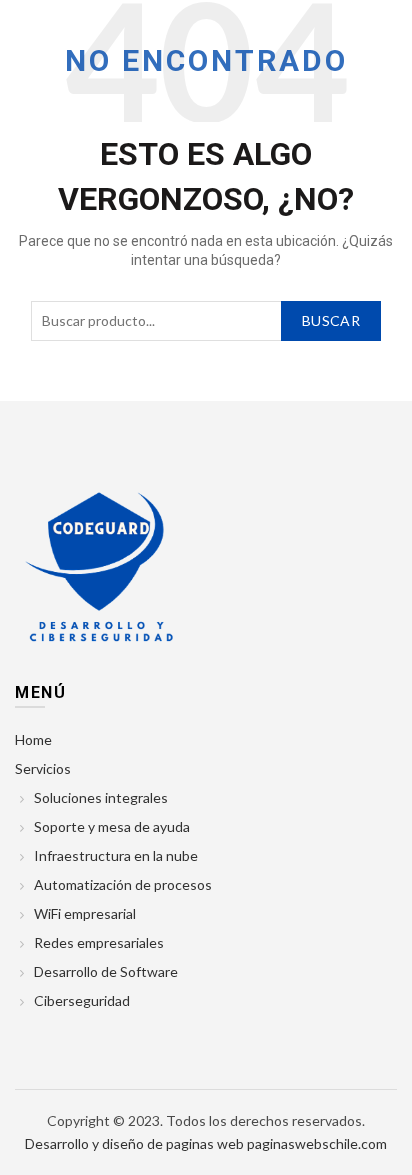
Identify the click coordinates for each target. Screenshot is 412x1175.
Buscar (331, 320)
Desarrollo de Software (106, 971)
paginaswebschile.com (317, 1143)
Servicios (43, 768)
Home (33, 739)
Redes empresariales (99, 942)
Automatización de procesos (123, 884)
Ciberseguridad (82, 1000)
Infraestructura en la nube (116, 855)
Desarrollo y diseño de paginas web (134, 1143)
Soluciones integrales (101, 797)
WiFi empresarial (85, 913)
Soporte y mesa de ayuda (112, 826)
